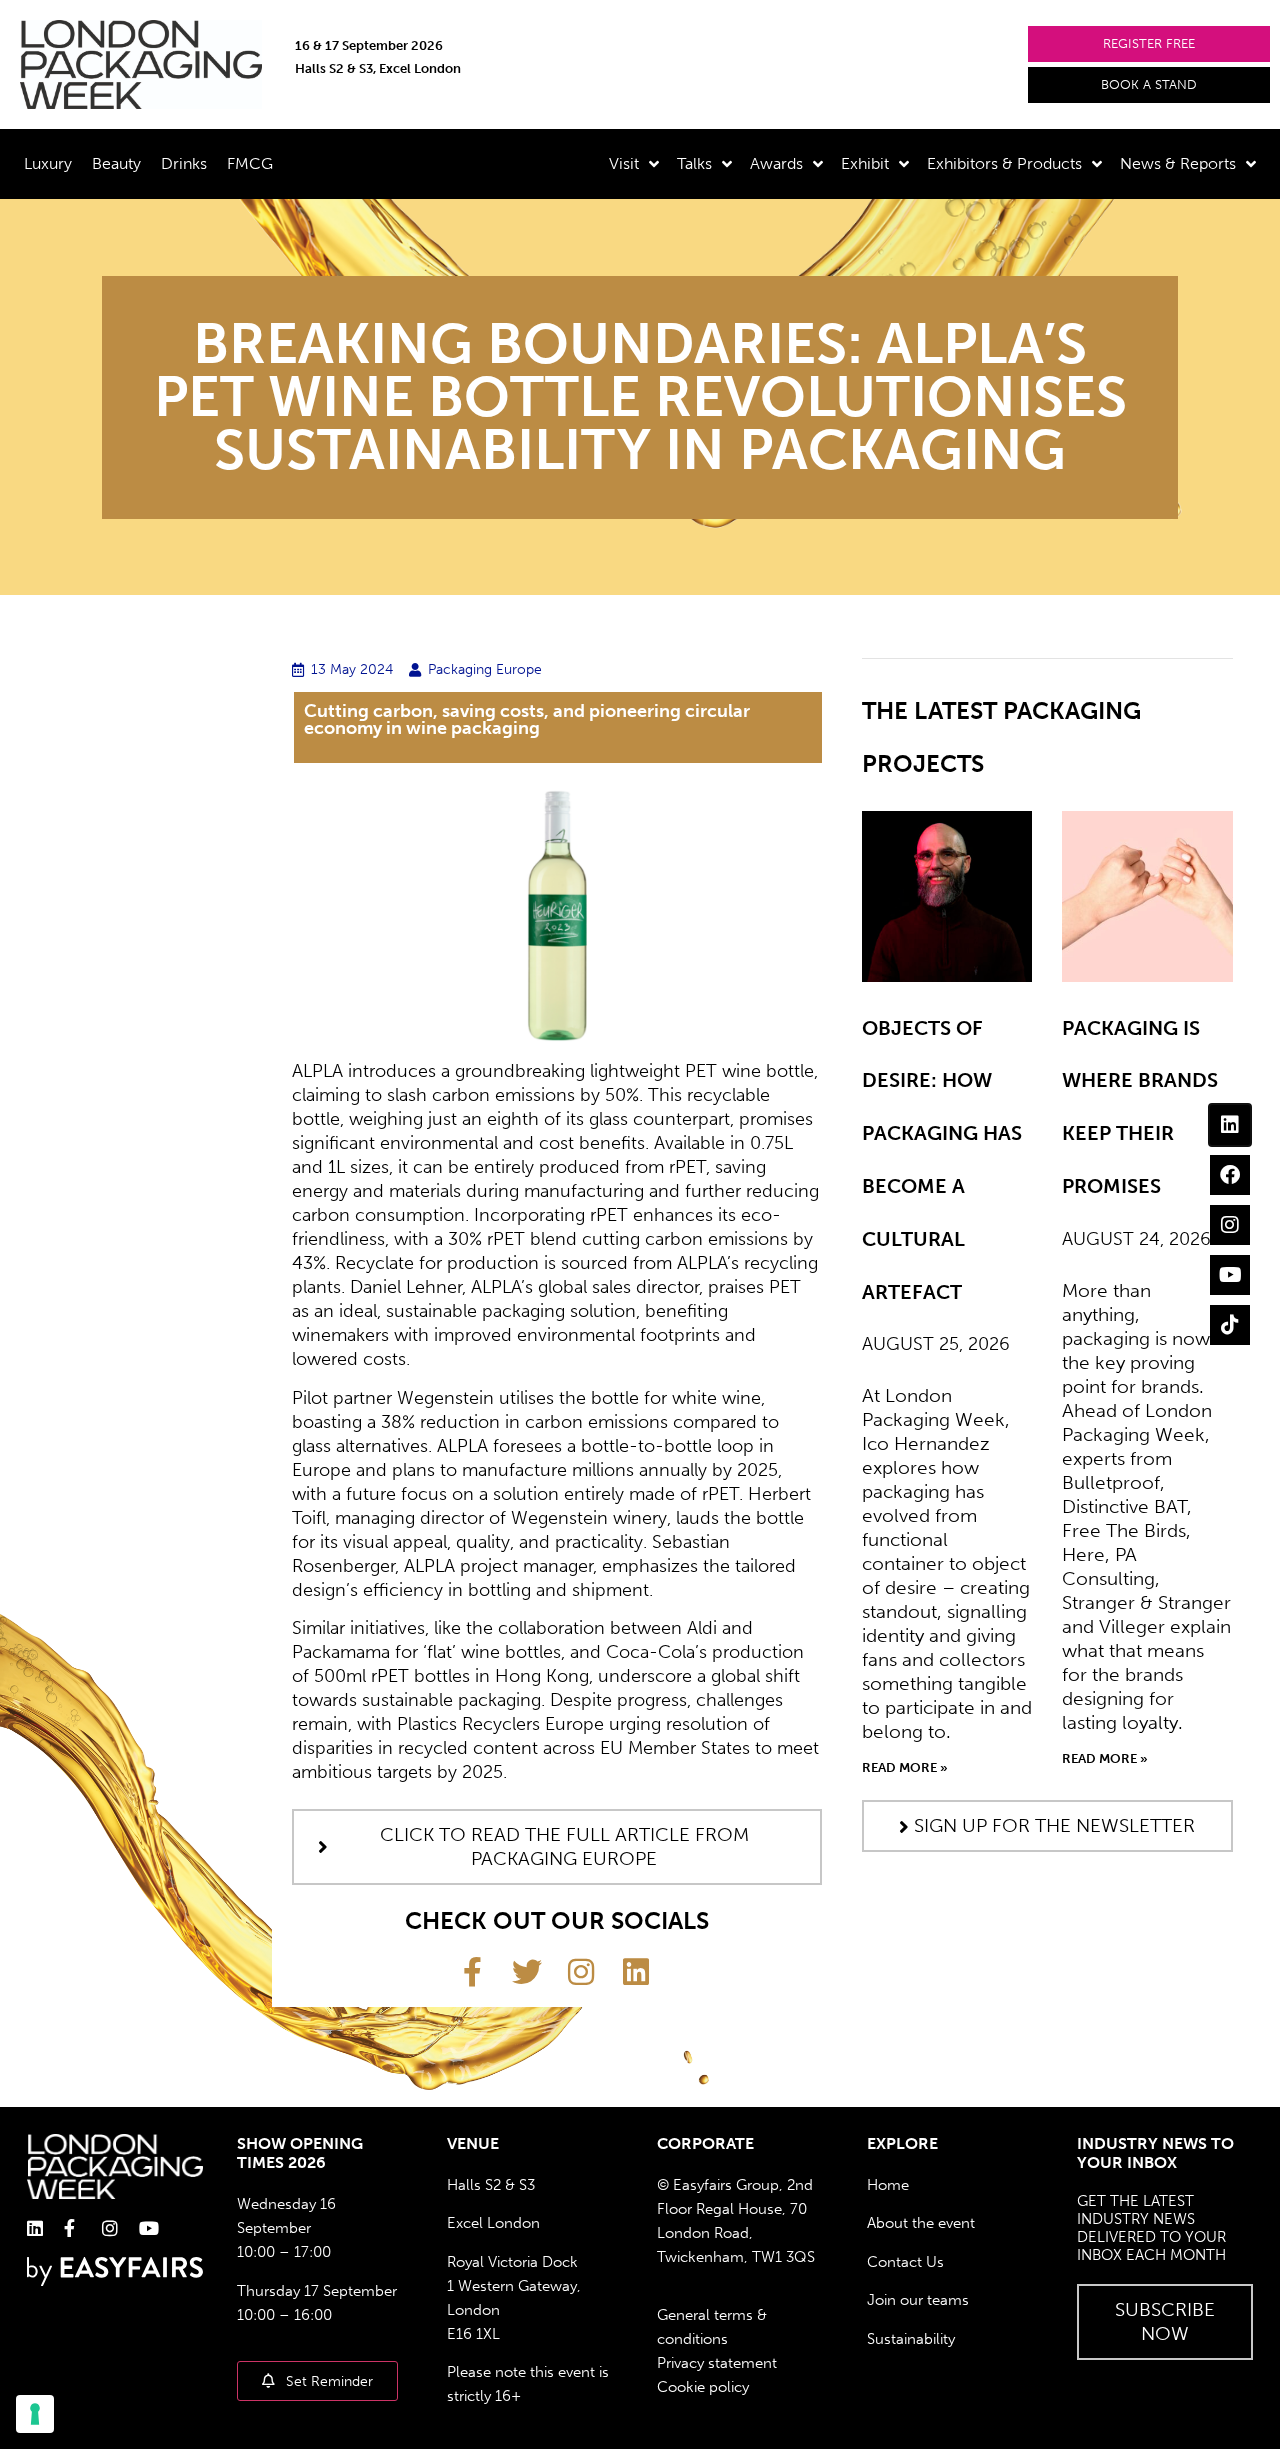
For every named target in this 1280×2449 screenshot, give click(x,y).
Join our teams (918, 2300)
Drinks (184, 163)
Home (888, 2185)
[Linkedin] (1230, 1125)
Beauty (116, 163)
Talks (694, 163)
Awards (776, 163)
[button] (1149, 44)
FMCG (250, 163)
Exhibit (865, 163)
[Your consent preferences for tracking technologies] (35, 2414)
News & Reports (1178, 163)
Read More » (905, 1767)
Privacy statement (717, 2363)
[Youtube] (1230, 1275)
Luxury (48, 163)
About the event (921, 2223)
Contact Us (905, 2262)
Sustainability (911, 2339)
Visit (624, 163)
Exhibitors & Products (1004, 163)
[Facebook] (1230, 1175)
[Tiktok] (1230, 1325)
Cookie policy (703, 2387)
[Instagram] (1230, 1225)
